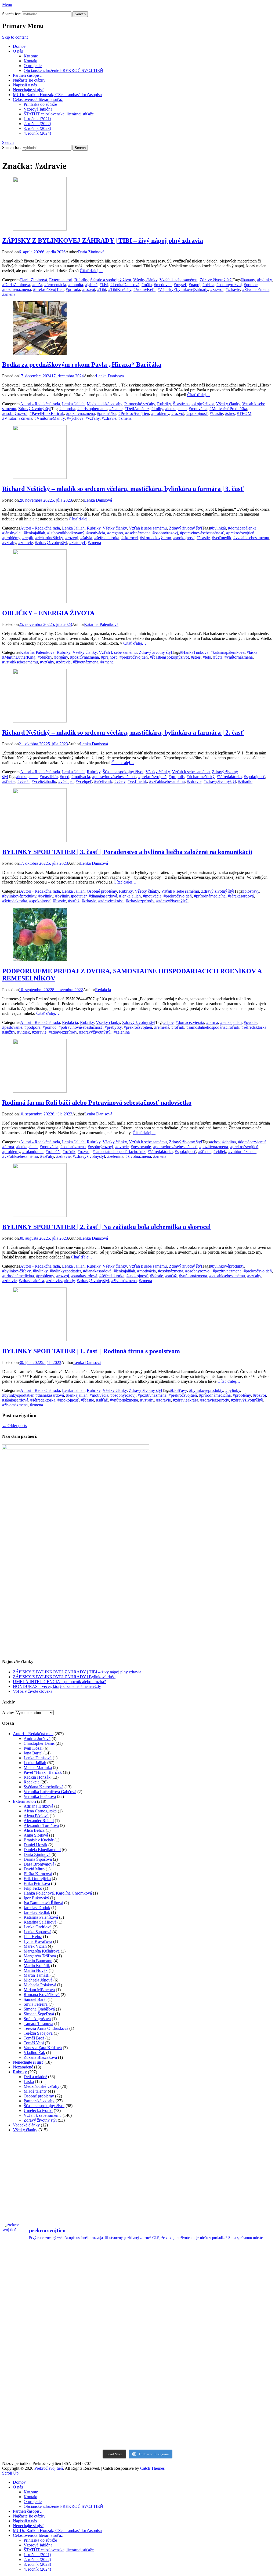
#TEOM (244, 413)
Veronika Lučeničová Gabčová (50, 1792)
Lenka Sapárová (37, 1932)
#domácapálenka (242, 528)
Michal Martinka (38, 1767)
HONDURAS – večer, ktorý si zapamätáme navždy (57, 1686)
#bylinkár (218, 528)
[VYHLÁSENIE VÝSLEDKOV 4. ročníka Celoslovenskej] (35, 2348)
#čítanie (116, 409)
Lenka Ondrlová (38, 1927)
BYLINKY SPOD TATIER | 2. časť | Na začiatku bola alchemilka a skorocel (106, 1227)
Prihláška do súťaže (40, 104)
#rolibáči (53, 1152)
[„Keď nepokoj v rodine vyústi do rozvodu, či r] (172, 2427)
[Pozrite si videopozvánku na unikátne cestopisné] (240, 2269)
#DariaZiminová (16, 285)
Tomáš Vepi (34, 2043)
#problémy (160, 413)
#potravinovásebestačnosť (202, 533)
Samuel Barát (35, 1999)
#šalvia (86, 538)
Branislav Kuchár (39, 1840)
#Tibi (102, 289)
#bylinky (264, 280)
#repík (28, 538)
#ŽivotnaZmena (256, 289)
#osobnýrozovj (165, 533)
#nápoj (195, 285)
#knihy (157, 409)
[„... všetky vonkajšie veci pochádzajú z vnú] (240, 2427)
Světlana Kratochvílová (44, 1787)
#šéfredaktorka (107, 538)
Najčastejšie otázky (29, 80)
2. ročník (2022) (37, 124)
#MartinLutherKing (19, 657)
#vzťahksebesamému (251, 538)
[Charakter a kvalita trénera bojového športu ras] (104, 2348)
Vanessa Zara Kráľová (43, 2048)
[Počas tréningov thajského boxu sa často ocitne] (104, 2387)
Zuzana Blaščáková (40, 2057)
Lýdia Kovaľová (38, 1941)
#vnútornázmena (239, 657)
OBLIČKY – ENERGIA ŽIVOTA (48, 613)
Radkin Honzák (37, 1777)
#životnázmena (86, 662)
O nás (18, 51)
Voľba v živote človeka (33, 1691)
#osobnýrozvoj (15, 413)
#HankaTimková (194, 652)
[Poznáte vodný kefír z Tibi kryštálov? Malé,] (35, 2269)
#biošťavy (251, 891)
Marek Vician (35, 1946)
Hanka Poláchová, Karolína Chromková (58, 1893)
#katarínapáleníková (228, 652)
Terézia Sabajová (38, 2033)
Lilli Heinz (33, 1937)
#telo (207, 657)
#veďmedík (222, 538)
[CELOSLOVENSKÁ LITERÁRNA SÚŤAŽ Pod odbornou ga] (35, 2387)
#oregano (115, 533)
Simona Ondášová (39, 2009)
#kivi (104, 285)
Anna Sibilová (36, 1835)
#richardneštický (49, 538)
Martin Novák (36, 1970)
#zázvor (217, 289)
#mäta (147, 285)
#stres (230, 413)
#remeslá (162, 1027)
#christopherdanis (92, 409)
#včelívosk (103, 781)
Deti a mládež (35, 2077)
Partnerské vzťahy (140, 404)
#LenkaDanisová (125, 285)
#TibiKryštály (120, 289)
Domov (19, 46)
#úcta (218, 657)
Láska (29, 2081)
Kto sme (31, 56)
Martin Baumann (38, 1961)
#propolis (177, 777)
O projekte (33, 66)
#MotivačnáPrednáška (228, 409)
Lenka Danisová (110, 376)
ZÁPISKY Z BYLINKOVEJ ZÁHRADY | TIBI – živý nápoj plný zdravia (103, 240)
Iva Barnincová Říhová (43, 1903)
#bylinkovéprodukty (19, 896)
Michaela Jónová (38, 1980)
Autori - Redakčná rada (40, 404)
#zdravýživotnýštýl (51, 543)
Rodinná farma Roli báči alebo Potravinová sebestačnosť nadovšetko (97, 1103)
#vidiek (23, 1032)
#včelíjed (66, 781)
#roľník (178, 1027)
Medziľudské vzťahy (104, 404)
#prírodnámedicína (210, 896)
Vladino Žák (34, 2053)
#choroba (67, 409)
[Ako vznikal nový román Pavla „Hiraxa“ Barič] (240, 2348)
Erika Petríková (37, 1883)
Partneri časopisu (27, 75)
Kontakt (30, 61)
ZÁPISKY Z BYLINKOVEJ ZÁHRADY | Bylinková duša (64, 1677)
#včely (120, 781)
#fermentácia (55, 285)
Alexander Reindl (39, 1821)
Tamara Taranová (38, 2024)
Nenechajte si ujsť (28, 90)
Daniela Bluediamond (42, 1850)
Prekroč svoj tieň (49, 2468)
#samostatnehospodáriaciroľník (213, 1027)
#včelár (23, 781)
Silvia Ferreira (36, 2004)
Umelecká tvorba (38, 2110)
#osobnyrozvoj (229, 285)
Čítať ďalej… (91, 271)
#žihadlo (245, 781)
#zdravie (233, 289)
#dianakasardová (103, 896)
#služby (9, 1032)
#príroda (73, 289)
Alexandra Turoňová (41, 1825)
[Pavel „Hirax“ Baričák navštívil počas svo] (172, 2348)
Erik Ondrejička (37, 1879)
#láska (252, 652)
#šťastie (216, 413)
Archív (8, 1712)
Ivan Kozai (33, 1748)
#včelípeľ (84, 781)
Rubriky (81, 280)
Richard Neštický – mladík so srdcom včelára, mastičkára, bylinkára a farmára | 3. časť (123, 489)
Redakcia (103, 990)
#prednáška (107, 413)
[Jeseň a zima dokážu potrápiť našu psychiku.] (104, 2269)
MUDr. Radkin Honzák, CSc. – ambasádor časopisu (57, 95)
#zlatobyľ (77, 543)
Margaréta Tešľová (40, 1956)
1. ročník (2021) (37, 119)
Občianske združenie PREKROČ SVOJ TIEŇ (63, 70)
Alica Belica (34, 1830)
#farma (212, 1022)
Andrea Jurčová (37, 1738)
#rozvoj (89, 289)
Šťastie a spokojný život (111, 280)
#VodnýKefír (144, 289)
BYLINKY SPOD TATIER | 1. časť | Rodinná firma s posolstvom (91, 1351)
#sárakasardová (241, 896)
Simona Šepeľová (39, 2014)
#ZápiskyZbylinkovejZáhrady (183, 289)
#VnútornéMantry (50, 418)
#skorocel (130, 538)
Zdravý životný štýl (216, 280)
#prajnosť (109, 657)
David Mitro (34, 1869)
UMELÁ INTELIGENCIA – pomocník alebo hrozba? (59, 1682)
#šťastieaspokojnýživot (169, 657)
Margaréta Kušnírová (42, 1951)
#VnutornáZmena (17, 418)
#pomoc (251, 285)
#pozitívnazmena (17, 289)
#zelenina (122, 1032)
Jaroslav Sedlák (37, 1912)
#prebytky (113, 1027)
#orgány (61, 657)
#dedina (229, 1142)
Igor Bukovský (36, 1898)
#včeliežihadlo (44, 781)
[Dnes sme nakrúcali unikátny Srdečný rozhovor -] (35, 2308)
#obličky (45, 657)
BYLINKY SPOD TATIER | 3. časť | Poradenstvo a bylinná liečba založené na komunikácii (127, 852)
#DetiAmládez (137, 409)
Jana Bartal (33, 1753)
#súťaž (74, 901)
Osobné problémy (102, 891)
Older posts (15, 1426)
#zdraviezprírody (140, 901)
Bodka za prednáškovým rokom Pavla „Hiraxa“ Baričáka (82, 364)
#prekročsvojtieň (240, 533)
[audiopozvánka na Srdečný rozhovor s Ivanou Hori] (172, 2269)
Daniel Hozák (35, 1845)
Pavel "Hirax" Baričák (43, 1772)
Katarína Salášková (40, 1922)
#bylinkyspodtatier (71, 896)
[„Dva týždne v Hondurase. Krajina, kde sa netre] (240, 2308)
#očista (208, 285)
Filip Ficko (33, 1888)
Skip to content (15, 37)
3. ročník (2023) (37, 128)
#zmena (9, 294)
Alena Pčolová (36, 1816)
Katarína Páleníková (101, 624)
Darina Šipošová (38, 1859)
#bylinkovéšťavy (16, 1271)
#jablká (91, 285)
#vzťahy (93, 418)
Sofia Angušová (37, 2019)
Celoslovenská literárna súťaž (38, 99)
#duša (37, 285)
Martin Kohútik (37, 1966)
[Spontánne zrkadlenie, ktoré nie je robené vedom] (240, 2387)
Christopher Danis (39, 1743)
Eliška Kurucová (38, 1874)
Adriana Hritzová (38, 1806)
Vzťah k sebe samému (178, 280)
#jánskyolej (12, 533)
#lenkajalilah (176, 409)
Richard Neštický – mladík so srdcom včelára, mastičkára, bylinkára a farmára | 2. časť (123, 732)
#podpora (32, 1027)
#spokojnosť (197, 413)
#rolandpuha (33, 1152)
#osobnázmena (138, 533)
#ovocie (251, 1022)
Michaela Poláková (40, 1985)
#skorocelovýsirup (155, 538)
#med (65, 777)
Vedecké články (26, 2125)
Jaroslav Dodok (37, 1908)
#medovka (163, 285)
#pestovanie (12, 1027)
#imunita (76, 285)
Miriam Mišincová (39, 1990)
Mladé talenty (35, 2091)
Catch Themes (152, 2468)
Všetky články (145, 280)
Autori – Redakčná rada (33, 1734)
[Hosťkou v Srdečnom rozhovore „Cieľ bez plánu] (172, 2387)
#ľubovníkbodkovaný (66, 533)
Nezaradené (23, 2067)
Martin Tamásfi (37, 1975)
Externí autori (61, 280)
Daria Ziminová (91, 252)
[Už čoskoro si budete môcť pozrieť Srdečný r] (104, 2427)
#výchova (75, 418)
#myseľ (180, 285)
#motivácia (198, 409)
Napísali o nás (25, 85)
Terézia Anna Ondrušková (46, 2028)
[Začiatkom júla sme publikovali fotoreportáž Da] (104, 2308)
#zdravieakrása (111, 901)
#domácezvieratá (190, 1022)
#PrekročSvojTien (48, 289)
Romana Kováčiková (42, 1995)
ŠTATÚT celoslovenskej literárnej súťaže (59, 114)
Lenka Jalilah (73, 404)
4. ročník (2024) (37, 133)
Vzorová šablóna (38, 109)
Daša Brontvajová (39, 1864)
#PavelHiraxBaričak (47, 413)
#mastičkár (49, 777)
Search (8, 142)
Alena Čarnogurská (40, 1811)
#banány (248, 280)
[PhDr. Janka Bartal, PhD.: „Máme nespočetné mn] (172, 2308)
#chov (168, 1022)
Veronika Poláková (40, 1796)
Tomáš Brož (34, 2038)
